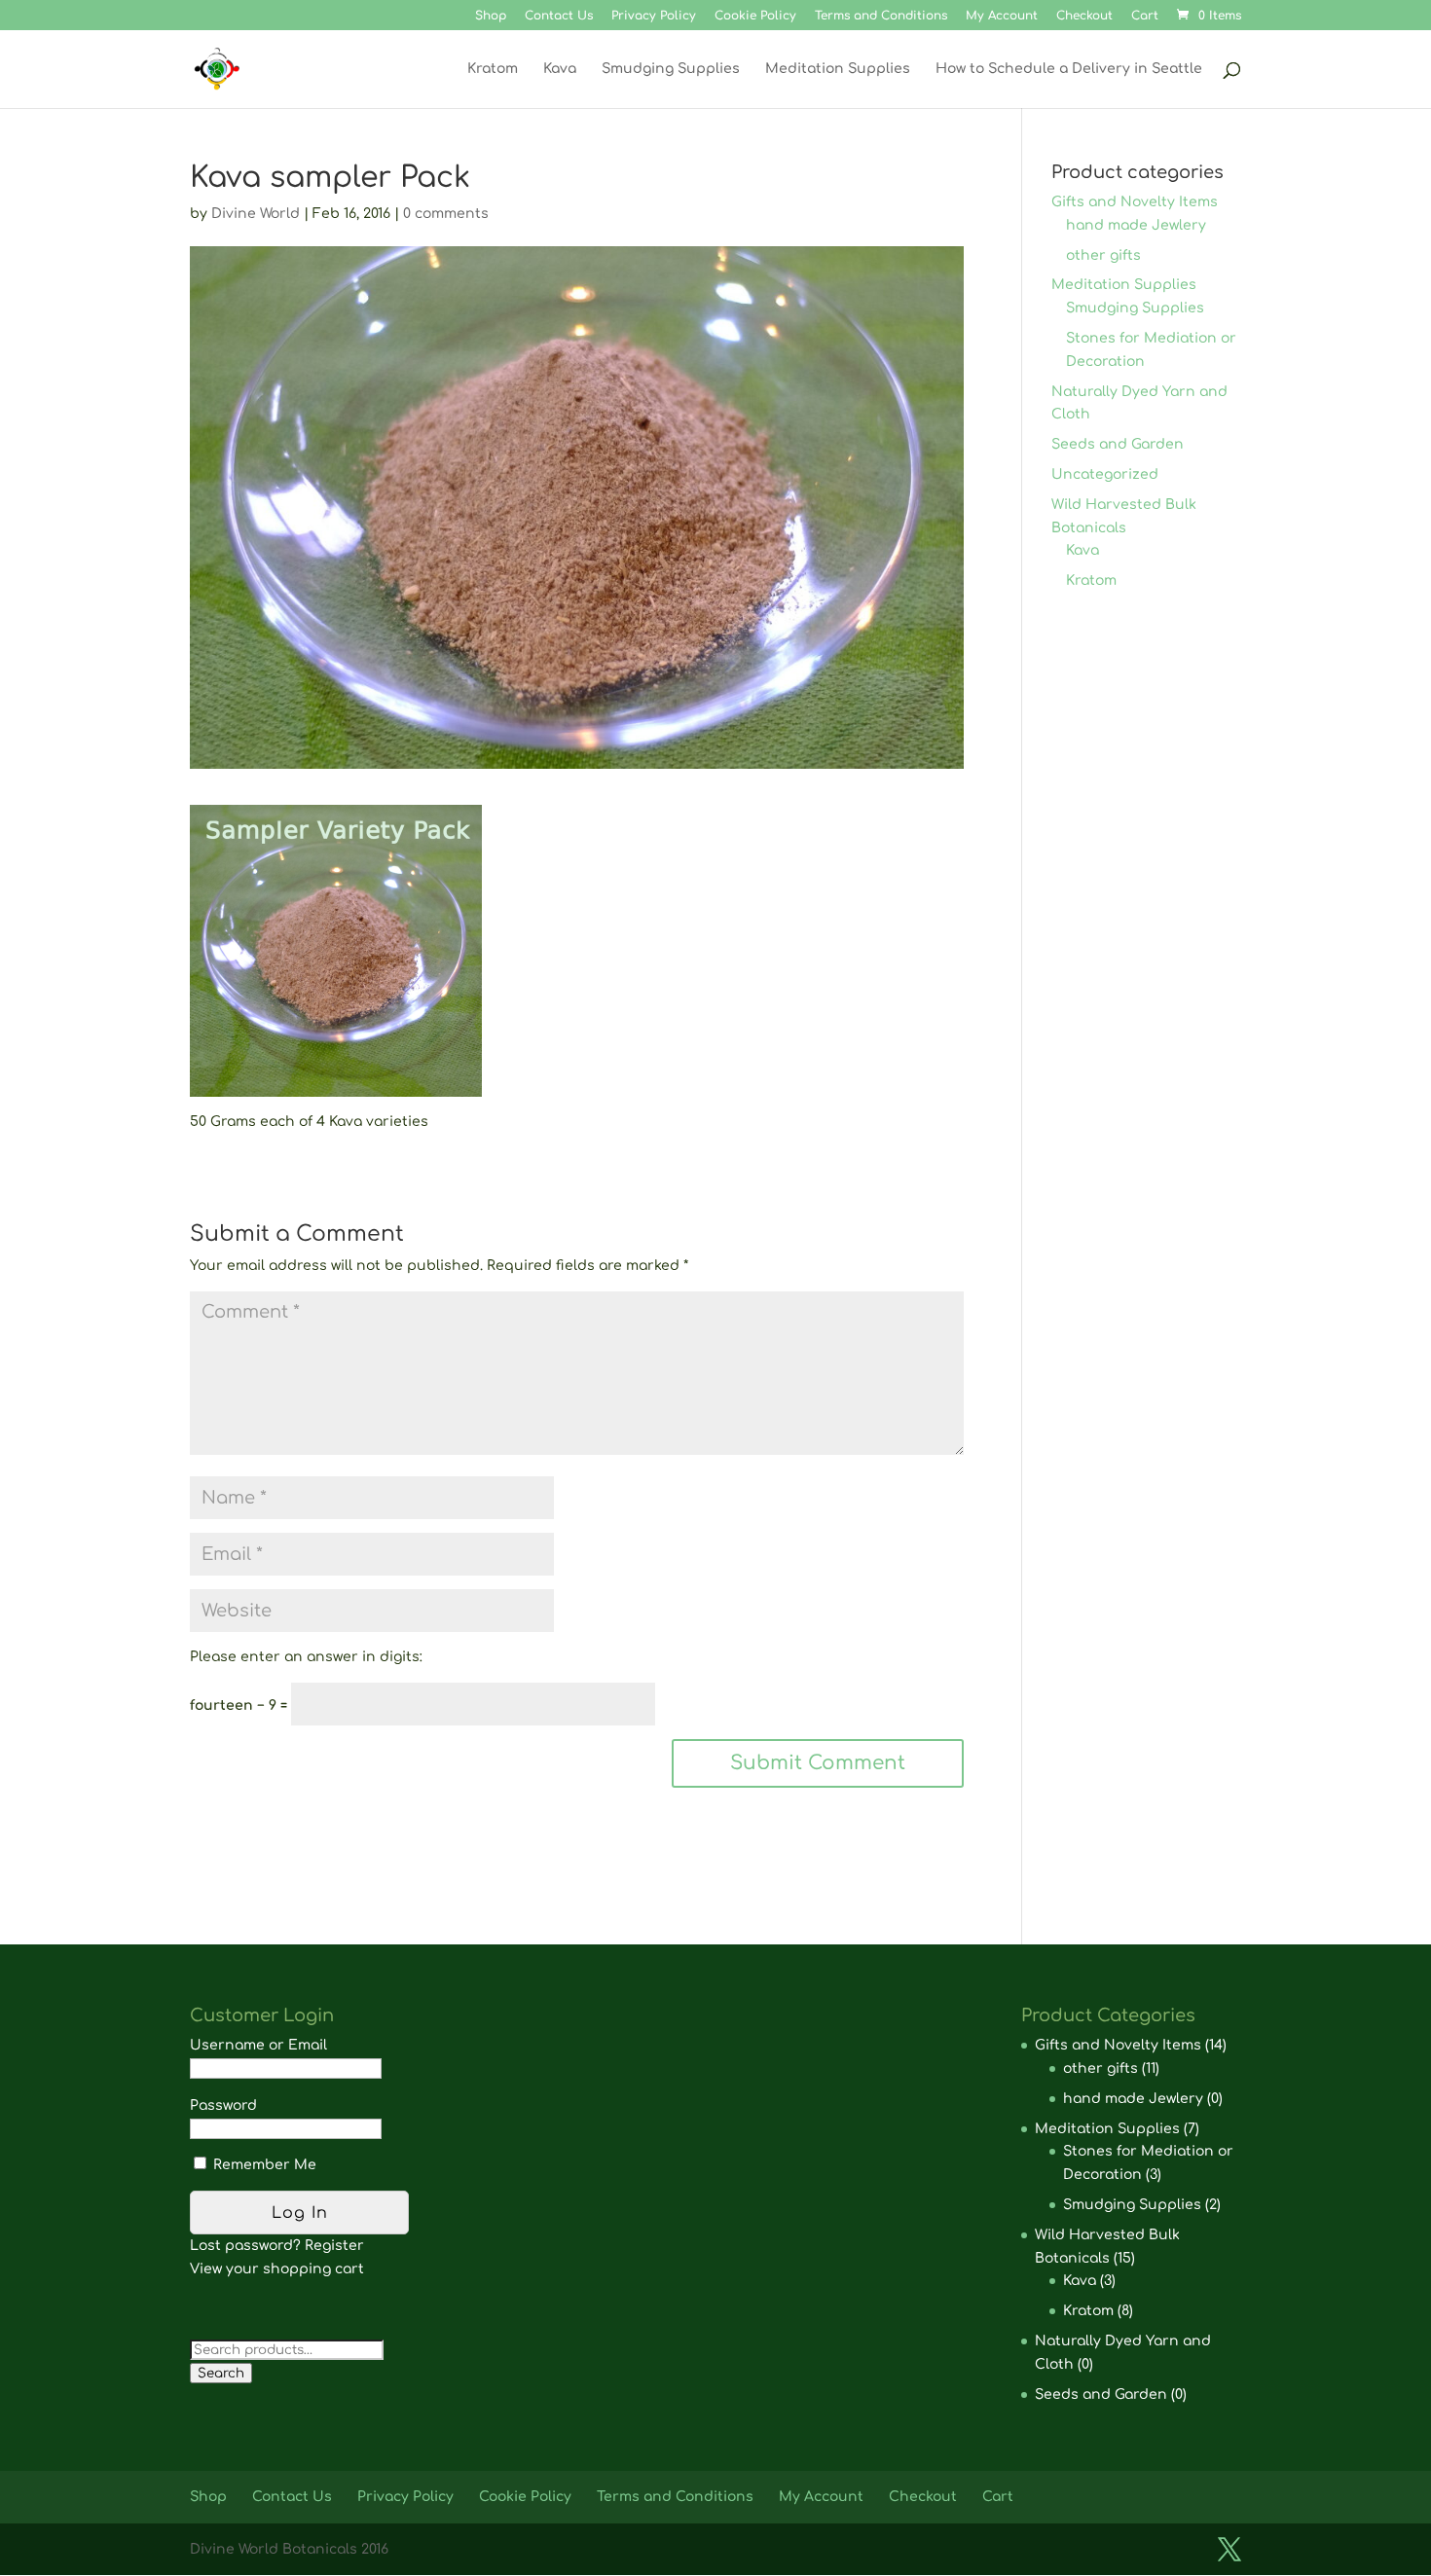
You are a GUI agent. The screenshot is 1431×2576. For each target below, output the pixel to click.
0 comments (446, 214)
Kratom (493, 69)
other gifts (1103, 255)
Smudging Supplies (671, 69)
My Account (1002, 16)
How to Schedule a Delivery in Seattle (1069, 69)
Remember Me (263, 2165)
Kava (560, 69)
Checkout (1084, 16)
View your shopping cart (277, 2269)
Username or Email (258, 2045)
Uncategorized (1105, 474)
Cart (1145, 16)
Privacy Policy (654, 16)
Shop (491, 16)
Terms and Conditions (881, 16)
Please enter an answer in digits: (306, 1657)
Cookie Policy (755, 16)
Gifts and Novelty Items (1135, 202)
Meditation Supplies (838, 69)
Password (223, 2105)
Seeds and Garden (1118, 444)
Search (221, 2373)
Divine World (256, 214)
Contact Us (559, 16)
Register (334, 2246)
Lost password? (245, 2246)
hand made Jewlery (1136, 225)
